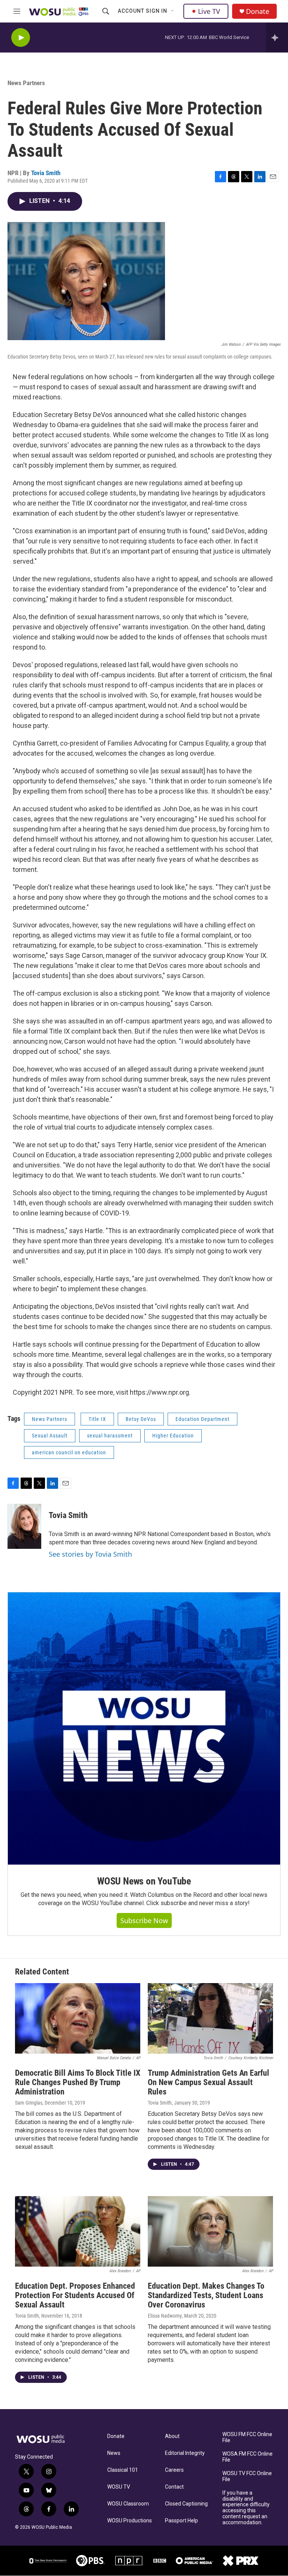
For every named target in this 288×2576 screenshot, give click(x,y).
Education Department (202, 1419)
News (114, 2453)
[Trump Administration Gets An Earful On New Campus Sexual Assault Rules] (210, 2018)
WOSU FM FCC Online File (247, 2437)
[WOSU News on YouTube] (144, 1728)
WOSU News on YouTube (144, 1881)
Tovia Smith (46, 173)
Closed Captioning (186, 2504)
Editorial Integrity (185, 2453)
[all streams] (277, 38)
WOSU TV (119, 2487)
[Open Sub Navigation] (173, 11)
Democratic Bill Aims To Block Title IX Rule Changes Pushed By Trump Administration (78, 2082)
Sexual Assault (50, 1436)
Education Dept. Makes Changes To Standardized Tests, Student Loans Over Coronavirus (206, 2295)
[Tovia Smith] (24, 1526)
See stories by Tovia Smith (90, 1554)
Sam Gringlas (29, 2103)
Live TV (209, 11)
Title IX (97, 1419)
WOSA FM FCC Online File (247, 2457)
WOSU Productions (130, 2521)
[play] (21, 38)
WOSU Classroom (128, 2504)
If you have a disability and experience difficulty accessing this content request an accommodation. (246, 2508)
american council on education (69, 1452)
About (172, 2436)
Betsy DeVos (141, 1419)
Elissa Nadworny (165, 2316)
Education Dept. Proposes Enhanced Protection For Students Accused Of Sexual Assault (75, 2295)
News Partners (26, 83)
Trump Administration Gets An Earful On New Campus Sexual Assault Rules (208, 2082)
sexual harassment (110, 1436)
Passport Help (181, 2521)
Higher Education (173, 1436)
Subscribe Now (144, 1920)
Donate (258, 11)
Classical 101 (123, 2470)
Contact (174, 2487)
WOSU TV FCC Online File (247, 2476)
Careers (174, 2470)
